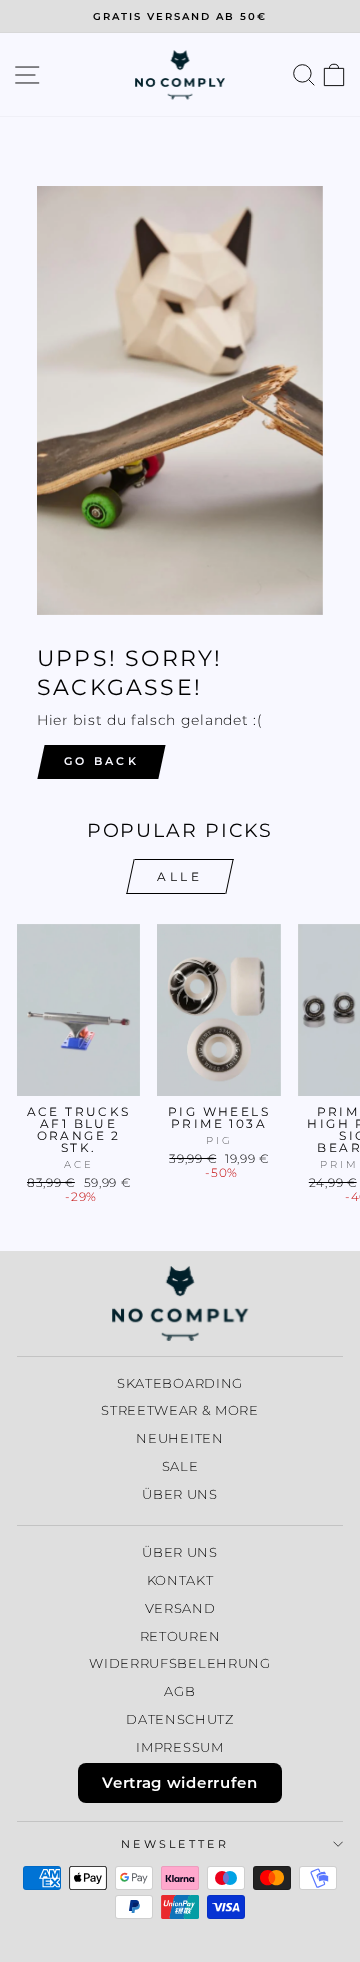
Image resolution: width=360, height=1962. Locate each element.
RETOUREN (180, 1636)
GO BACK (101, 761)
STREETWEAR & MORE (180, 1410)
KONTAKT (180, 1580)
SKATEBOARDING (180, 1383)
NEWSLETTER (175, 1844)
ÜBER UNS (180, 1494)
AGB (179, 1691)
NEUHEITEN (179, 1438)
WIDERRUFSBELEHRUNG (179, 1663)
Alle (179, 876)
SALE (180, 1466)
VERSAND (180, 1608)
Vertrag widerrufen (179, 1782)
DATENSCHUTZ (180, 1719)
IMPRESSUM (179, 1747)
